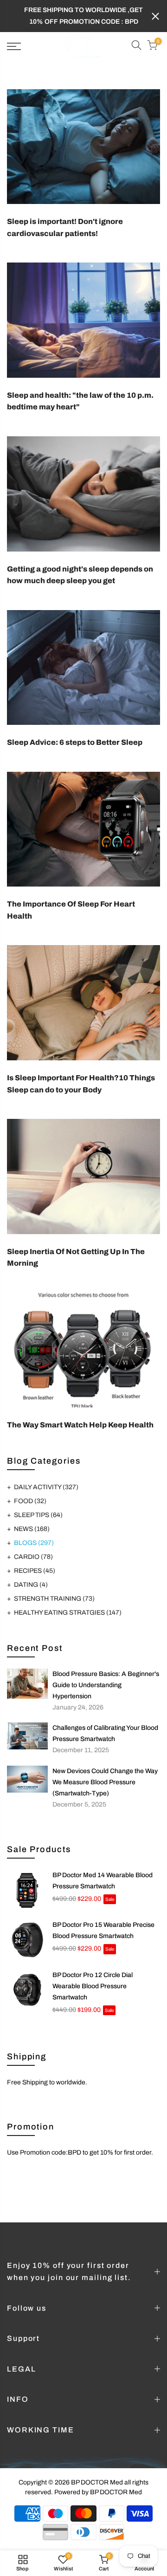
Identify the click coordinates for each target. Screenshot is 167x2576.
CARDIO (33, 1557)
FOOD (30, 1501)
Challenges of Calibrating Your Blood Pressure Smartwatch (105, 1733)
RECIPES (35, 1571)
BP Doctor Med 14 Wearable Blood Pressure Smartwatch (103, 1881)
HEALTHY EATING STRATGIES (68, 1613)
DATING (31, 1585)
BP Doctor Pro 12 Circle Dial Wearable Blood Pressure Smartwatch (93, 1986)
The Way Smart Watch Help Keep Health (80, 1425)
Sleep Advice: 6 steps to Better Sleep (75, 742)
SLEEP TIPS (38, 1515)
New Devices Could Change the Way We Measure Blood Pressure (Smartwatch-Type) (105, 1782)
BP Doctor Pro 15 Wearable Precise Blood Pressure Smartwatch (103, 1930)
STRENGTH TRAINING (54, 1599)
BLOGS (34, 1543)
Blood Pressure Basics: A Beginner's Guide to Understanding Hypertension (106, 1685)
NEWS (32, 1529)
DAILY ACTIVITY (46, 1487)
